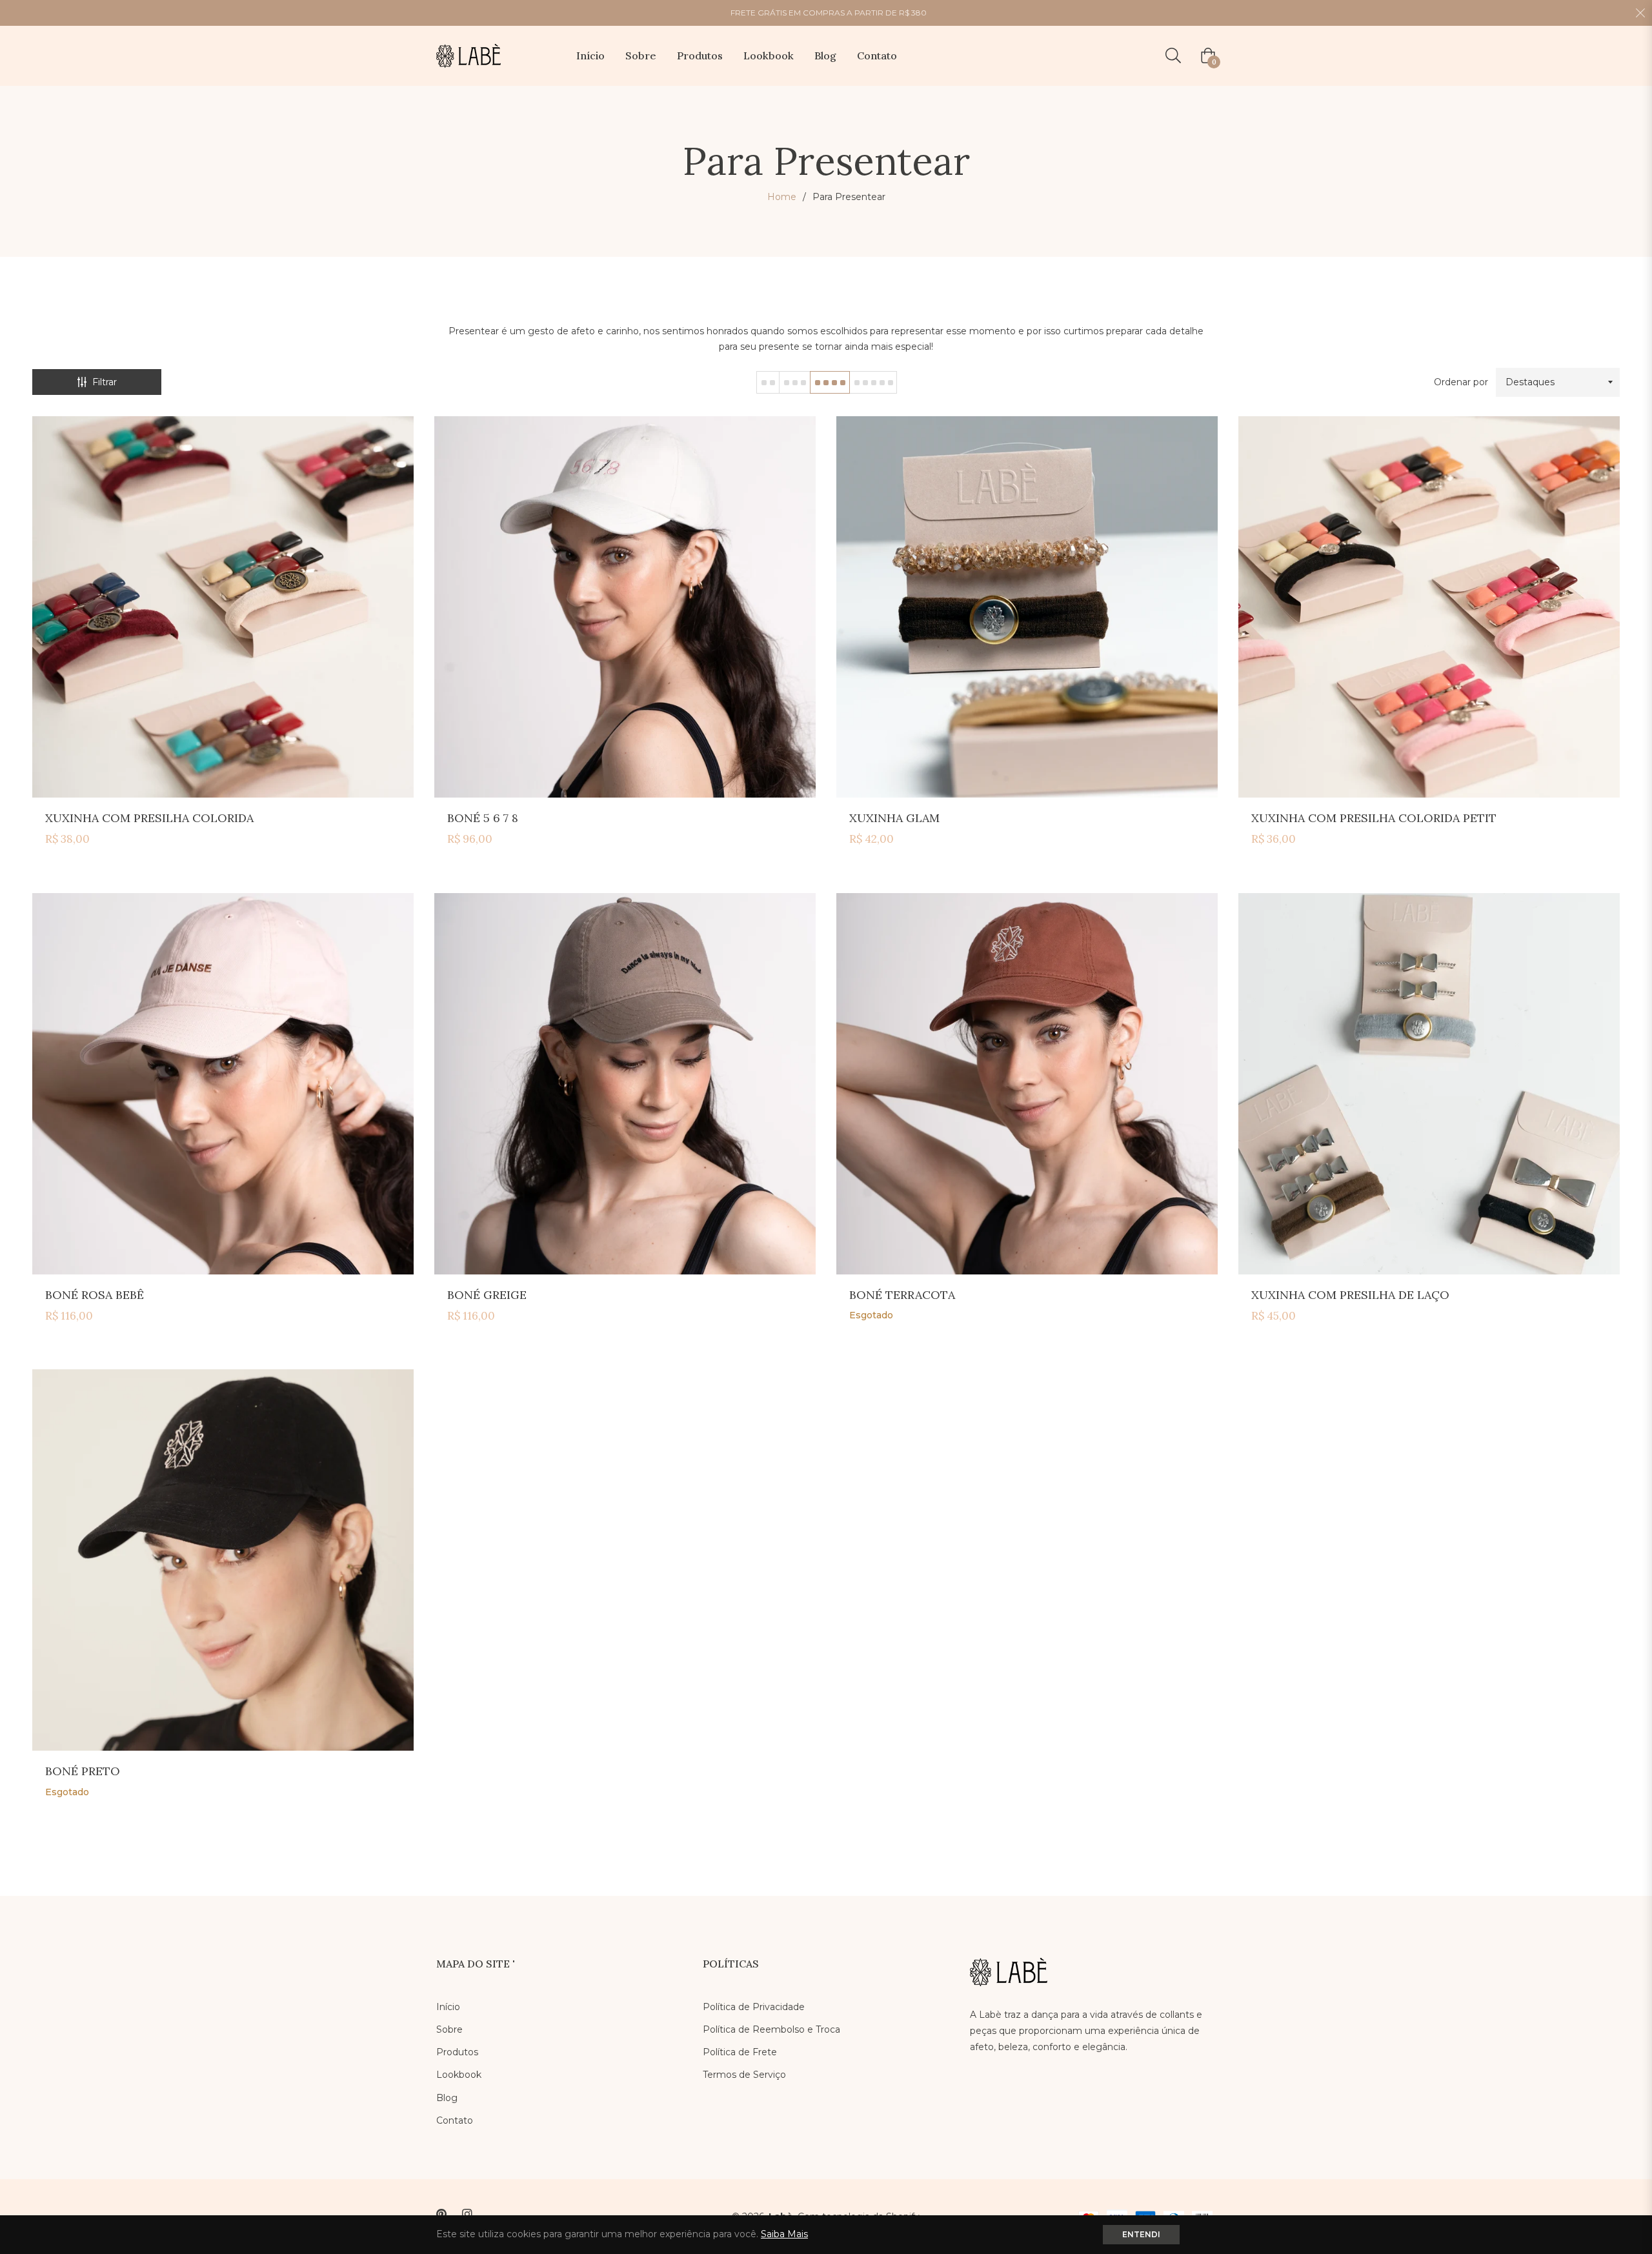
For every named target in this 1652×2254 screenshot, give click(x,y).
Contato (455, 2120)
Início (448, 2007)
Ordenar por (1461, 382)
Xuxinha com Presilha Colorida (149, 818)
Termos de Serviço (744, 2075)
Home (782, 197)
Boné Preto (83, 1771)
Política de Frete (740, 2052)
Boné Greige (487, 1295)
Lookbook (459, 2075)
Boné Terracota (902, 1295)
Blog (447, 2098)
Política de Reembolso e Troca (771, 2029)
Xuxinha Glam (894, 818)
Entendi (1141, 2234)
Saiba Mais (784, 2234)
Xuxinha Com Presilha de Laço (1350, 1295)
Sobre (449, 2029)
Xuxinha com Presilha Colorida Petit (1374, 818)
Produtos (457, 2052)
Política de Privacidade (754, 2007)
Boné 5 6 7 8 (483, 818)
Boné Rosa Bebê (95, 1295)
